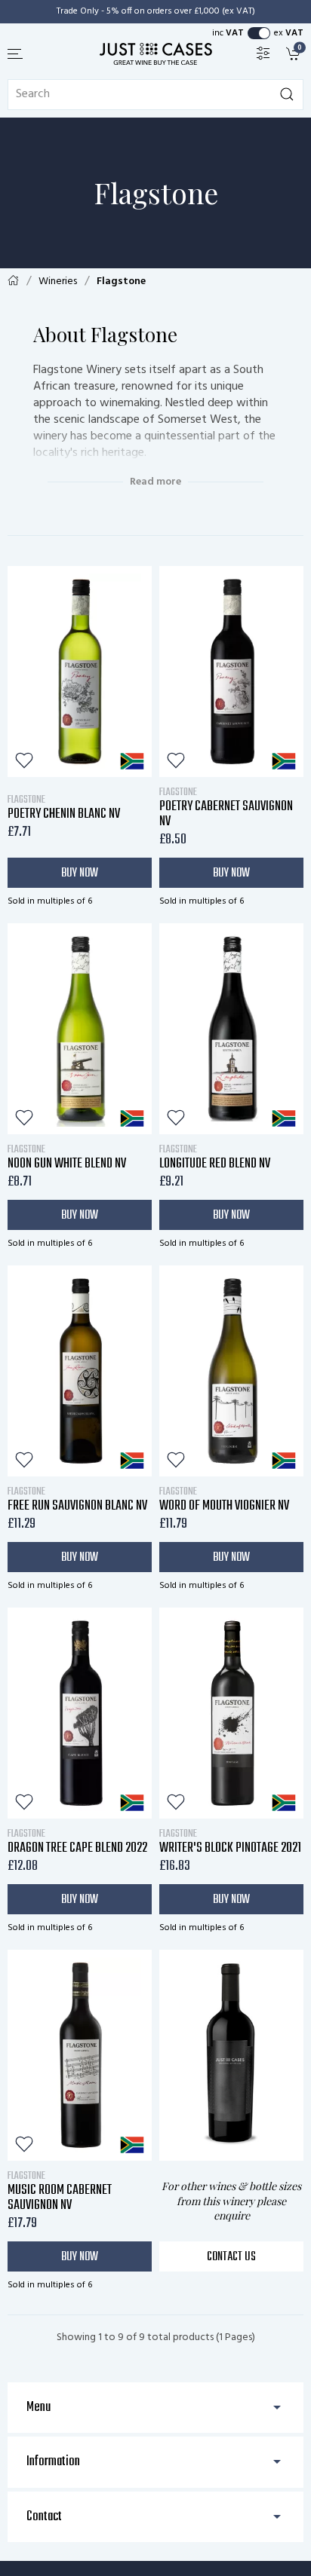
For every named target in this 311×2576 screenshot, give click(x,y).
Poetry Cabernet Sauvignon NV (226, 807)
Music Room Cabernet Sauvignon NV (60, 2191)
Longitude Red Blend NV (215, 1157)
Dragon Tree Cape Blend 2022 (77, 1841)
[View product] (80, 672)
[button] (16, 54)
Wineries (58, 281)
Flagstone (121, 281)
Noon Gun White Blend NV (67, 1157)
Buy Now (80, 873)
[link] (295, 53)
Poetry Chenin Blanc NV (64, 807)
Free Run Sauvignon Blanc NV (77, 1499)
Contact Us (231, 2257)
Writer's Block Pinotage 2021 (230, 1841)
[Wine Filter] (263, 53)
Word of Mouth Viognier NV (224, 1499)
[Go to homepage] (155, 54)
